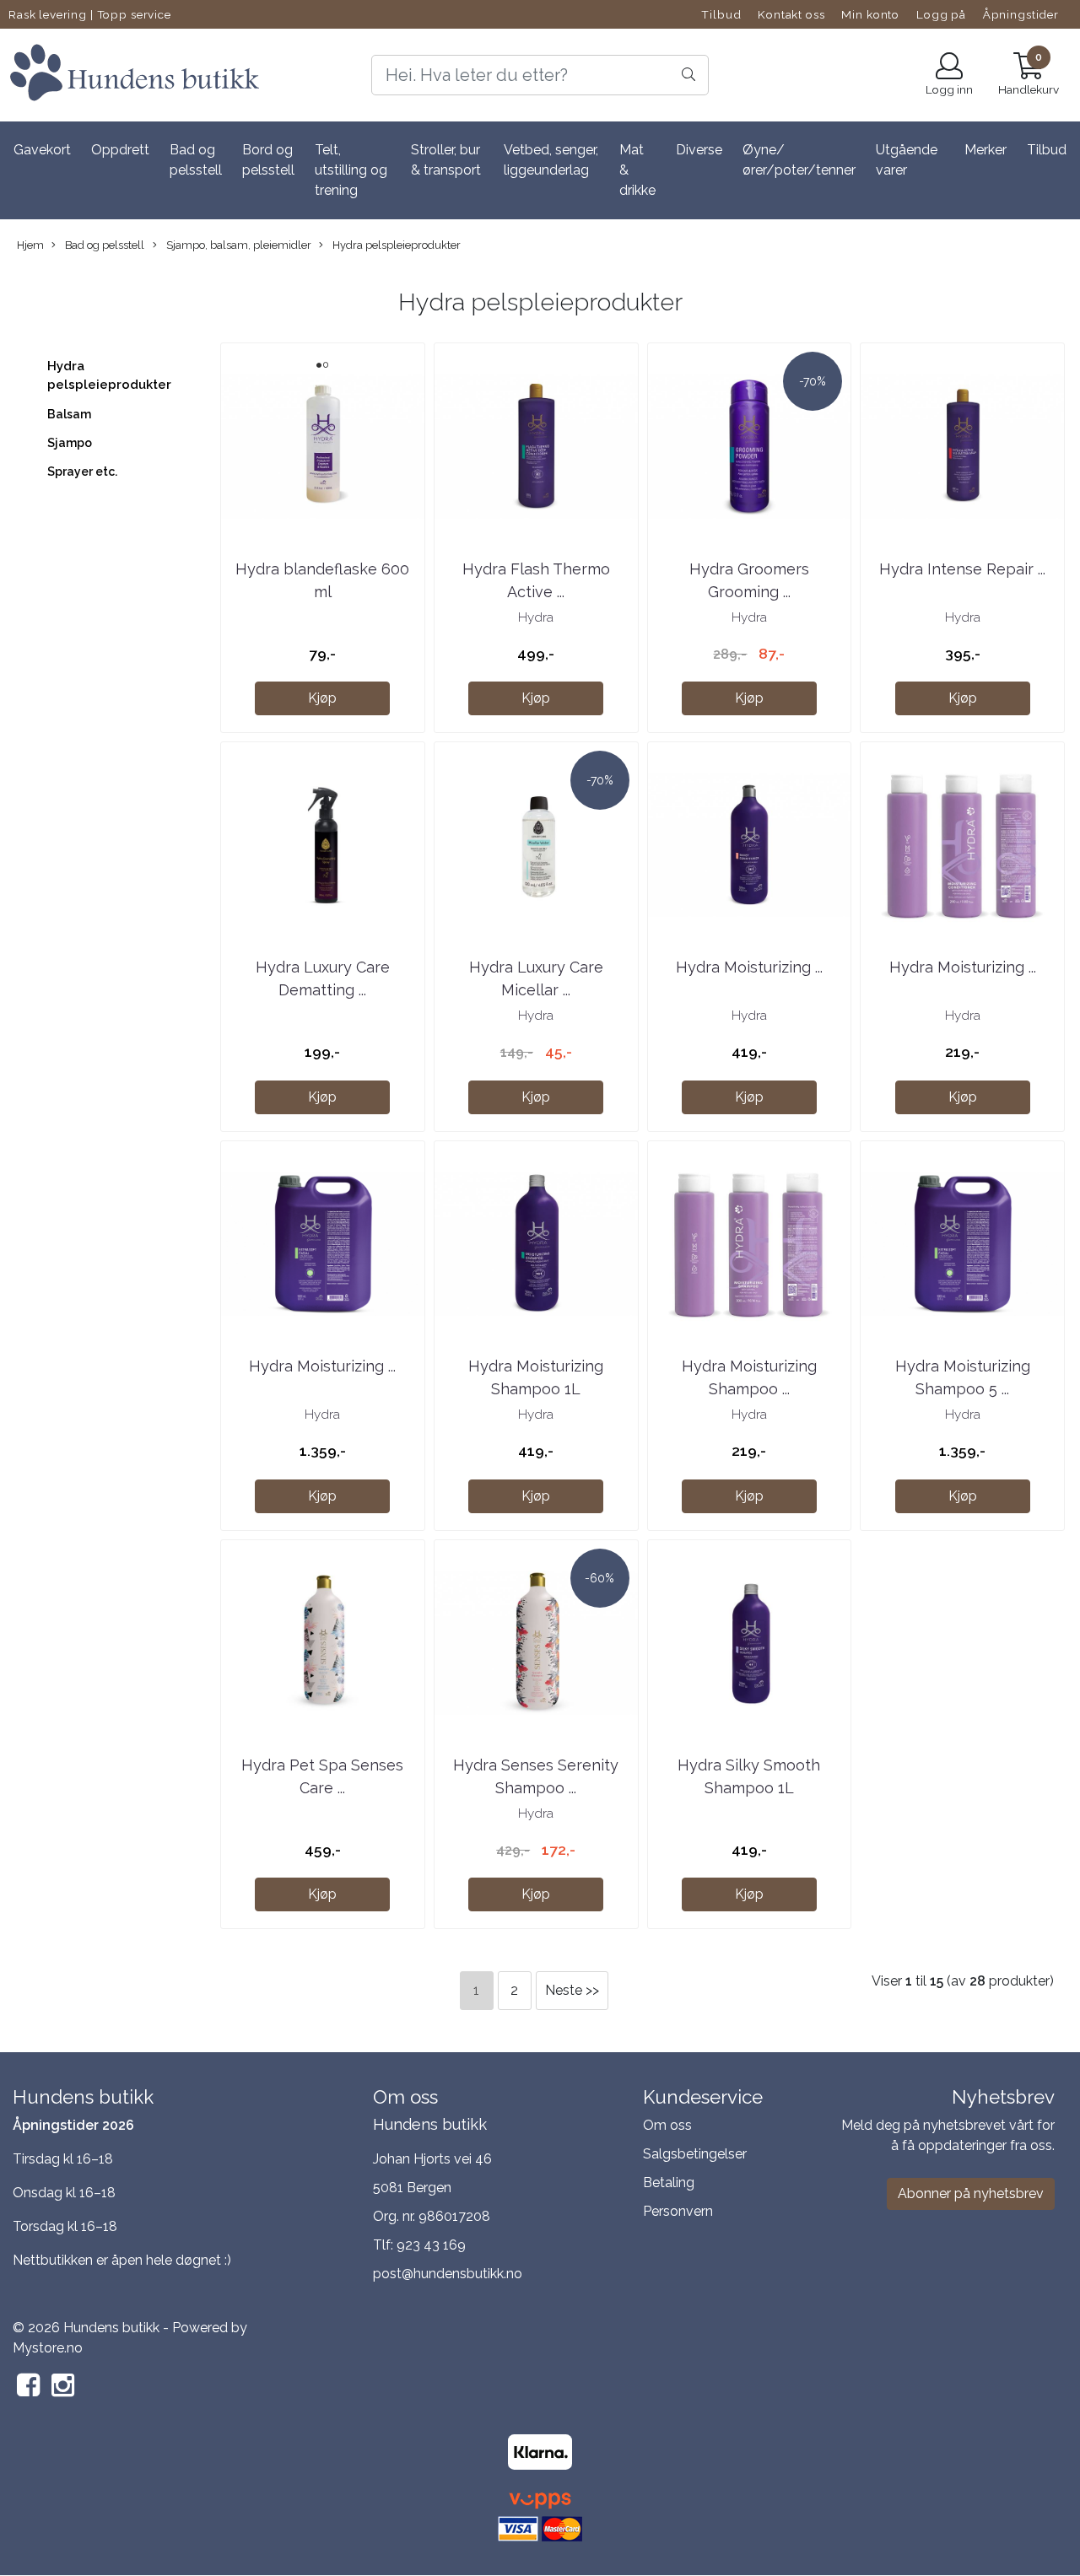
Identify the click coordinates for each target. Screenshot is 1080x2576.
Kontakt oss (791, 14)
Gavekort (42, 150)
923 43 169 (431, 2245)
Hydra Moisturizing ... (749, 967)
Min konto (870, 14)
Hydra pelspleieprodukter (395, 245)
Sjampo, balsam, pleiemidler (238, 245)
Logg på (941, 14)
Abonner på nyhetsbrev (971, 2193)
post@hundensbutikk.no (448, 2274)
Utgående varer (907, 160)
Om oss (667, 2125)
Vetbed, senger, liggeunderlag (551, 160)
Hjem (30, 245)
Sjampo (70, 443)
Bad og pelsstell (196, 160)
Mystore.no (48, 2348)
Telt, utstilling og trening (351, 170)
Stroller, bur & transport (446, 160)
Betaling (669, 2183)
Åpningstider (1021, 14)
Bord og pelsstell (268, 160)
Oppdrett (120, 150)
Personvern (678, 2211)
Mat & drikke (637, 170)
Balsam (69, 414)
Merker (985, 150)
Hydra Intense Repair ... (962, 569)
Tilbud (721, 14)
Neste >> (572, 1990)
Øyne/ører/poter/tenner (799, 160)
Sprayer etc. (82, 472)
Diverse (699, 150)
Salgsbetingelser (695, 2154)
